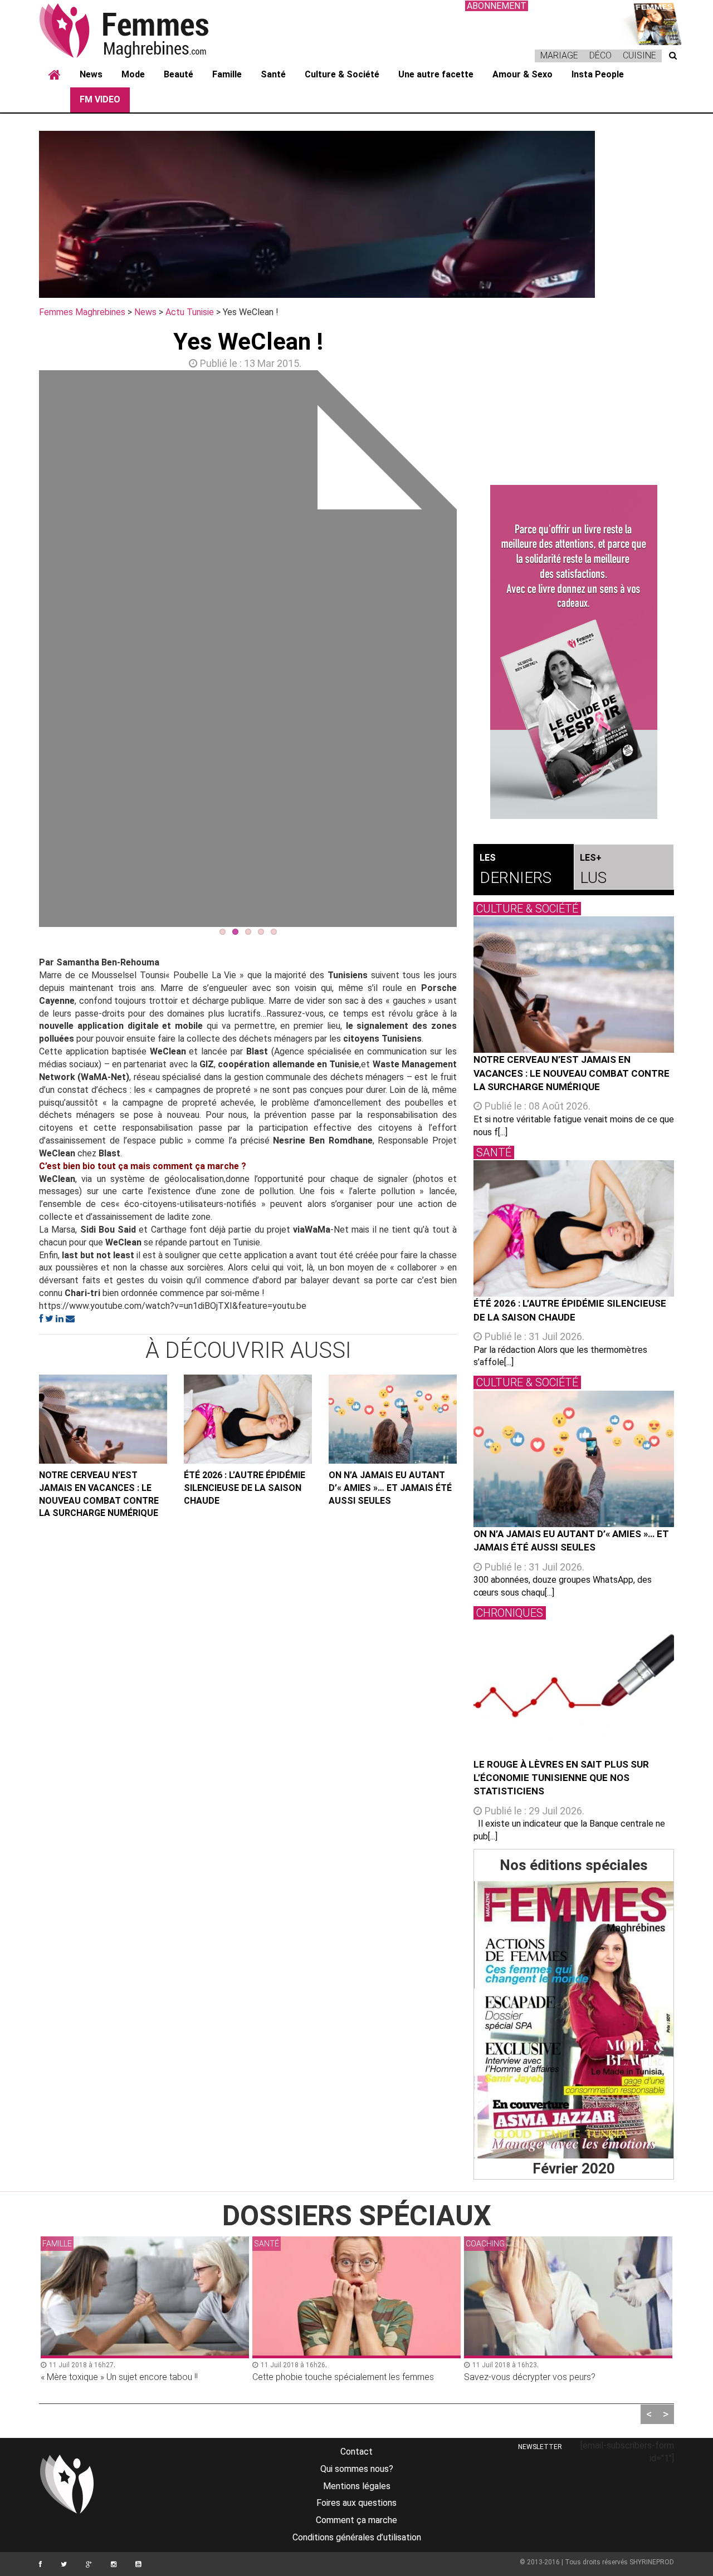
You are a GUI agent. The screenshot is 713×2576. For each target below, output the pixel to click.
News (91, 74)
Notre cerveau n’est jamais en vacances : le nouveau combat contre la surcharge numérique (99, 1494)
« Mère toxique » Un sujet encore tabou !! (119, 2377)
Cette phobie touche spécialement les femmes (343, 2377)
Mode (133, 74)
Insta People (598, 74)
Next (473, 651)
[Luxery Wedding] (574, 2020)
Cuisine (639, 55)
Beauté (179, 74)
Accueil (55, 75)
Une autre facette (436, 74)
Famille (227, 74)
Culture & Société (342, 74)
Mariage (559, 55)
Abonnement (497, 6)
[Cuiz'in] (652, 23)
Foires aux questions (356, 2503)
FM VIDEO (100, 99)
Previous (22, 651)
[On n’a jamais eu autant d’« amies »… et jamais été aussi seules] (393, 1419)
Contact (356, 2452)
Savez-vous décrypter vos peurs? (530, 2377)
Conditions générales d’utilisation (357, 2537)
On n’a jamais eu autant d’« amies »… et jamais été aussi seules (390, 1488)
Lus (593, 870)
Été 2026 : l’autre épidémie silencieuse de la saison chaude (245, 1488)
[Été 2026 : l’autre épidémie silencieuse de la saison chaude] (248, 1419)
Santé (273, 74)
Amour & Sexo (522, 74)
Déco (600, 55)
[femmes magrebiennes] (139, 30)
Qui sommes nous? (357, 2469)
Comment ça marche (356, 2520)
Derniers (516, 870)
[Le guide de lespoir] (574, 652)
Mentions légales (357, 2486)
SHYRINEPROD (652, 2562)
